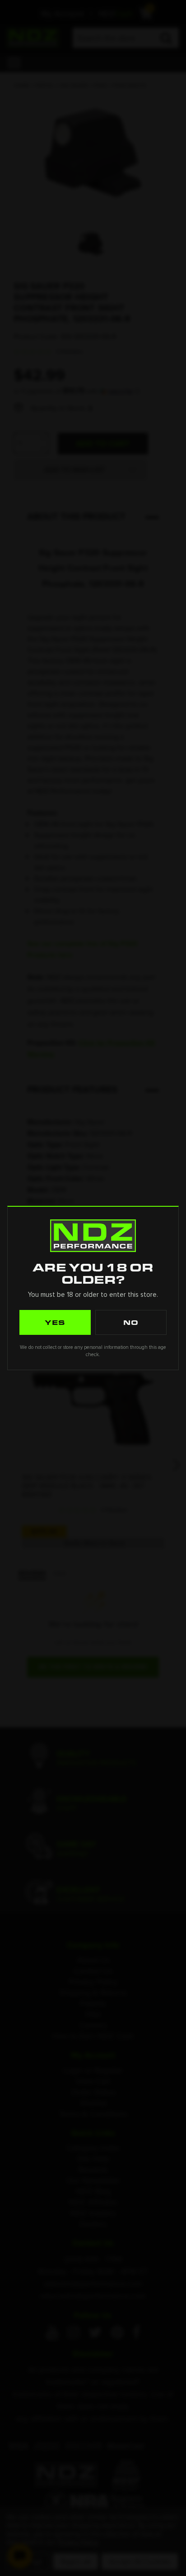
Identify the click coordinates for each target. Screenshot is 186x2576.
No (131, 1322)
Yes (55, 1322)
